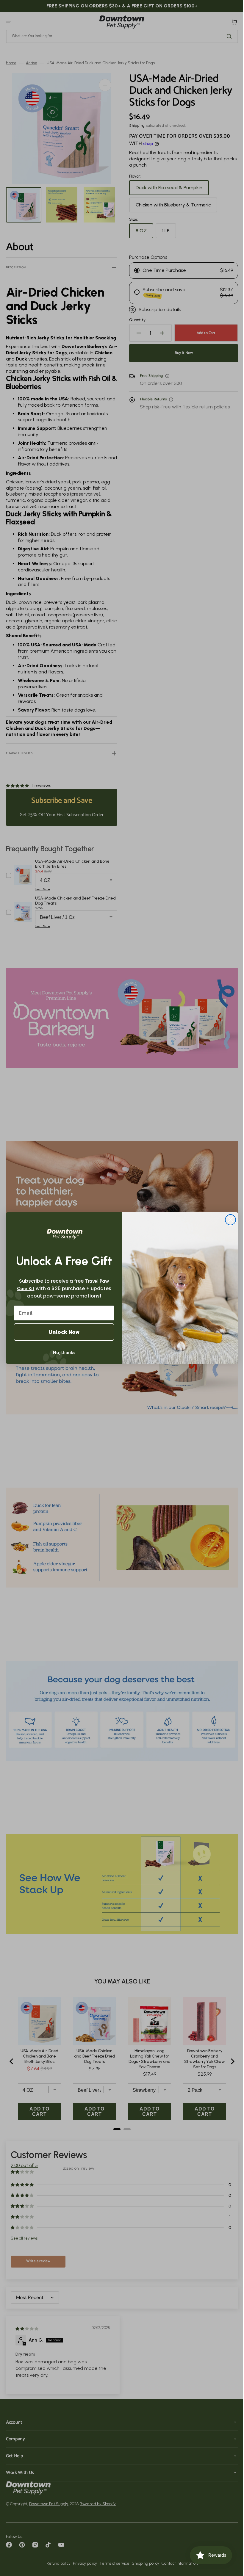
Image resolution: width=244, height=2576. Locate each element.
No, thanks (62, 1352)
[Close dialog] (228, 1220)
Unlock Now (62, 1332)
